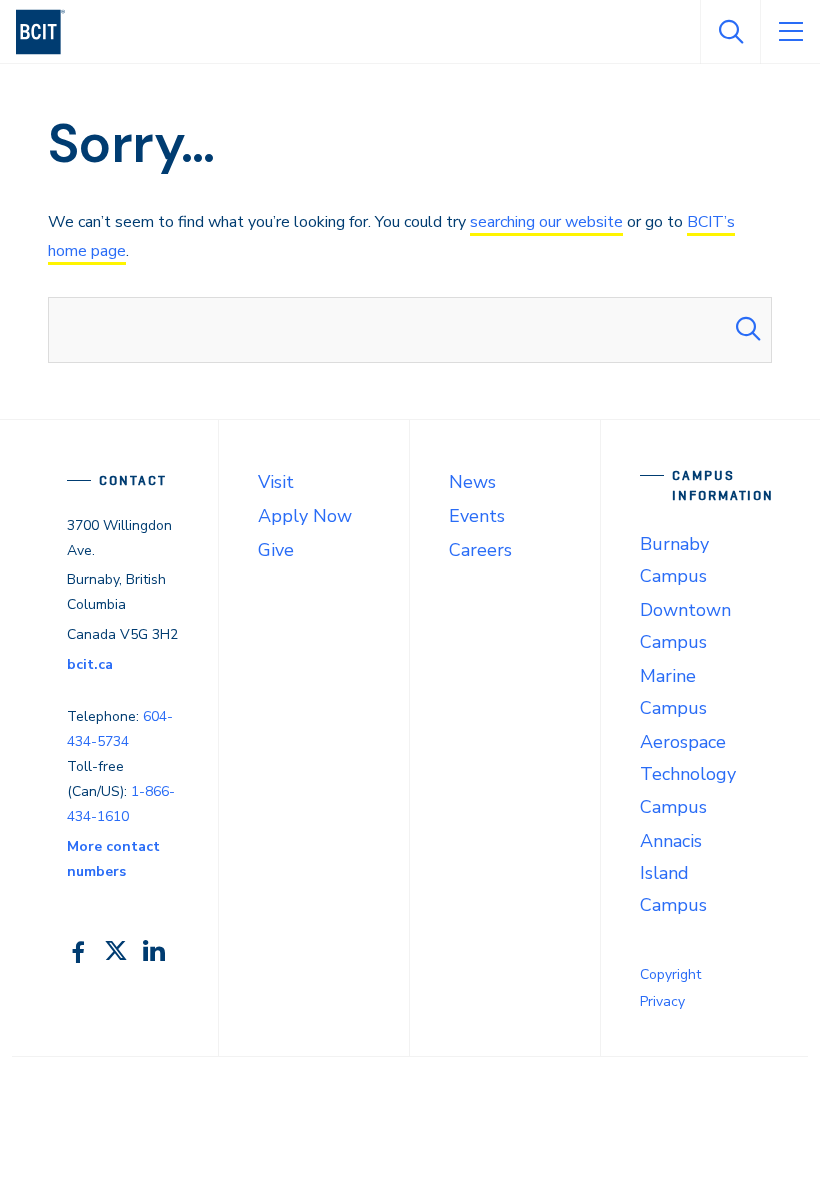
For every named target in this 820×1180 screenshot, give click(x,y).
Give (276, 550)
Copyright (670, 974)
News (472, 482)
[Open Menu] (790, 32)
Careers (480, 550)
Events (477, 516)
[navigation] (48, 32)
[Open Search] (730, 32)
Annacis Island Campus (673, 873)
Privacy (662, 1001)
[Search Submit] (748, 330)
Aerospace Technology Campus (688, 774)
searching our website (546, 222)
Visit (276, 482)
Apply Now (305, 516)
